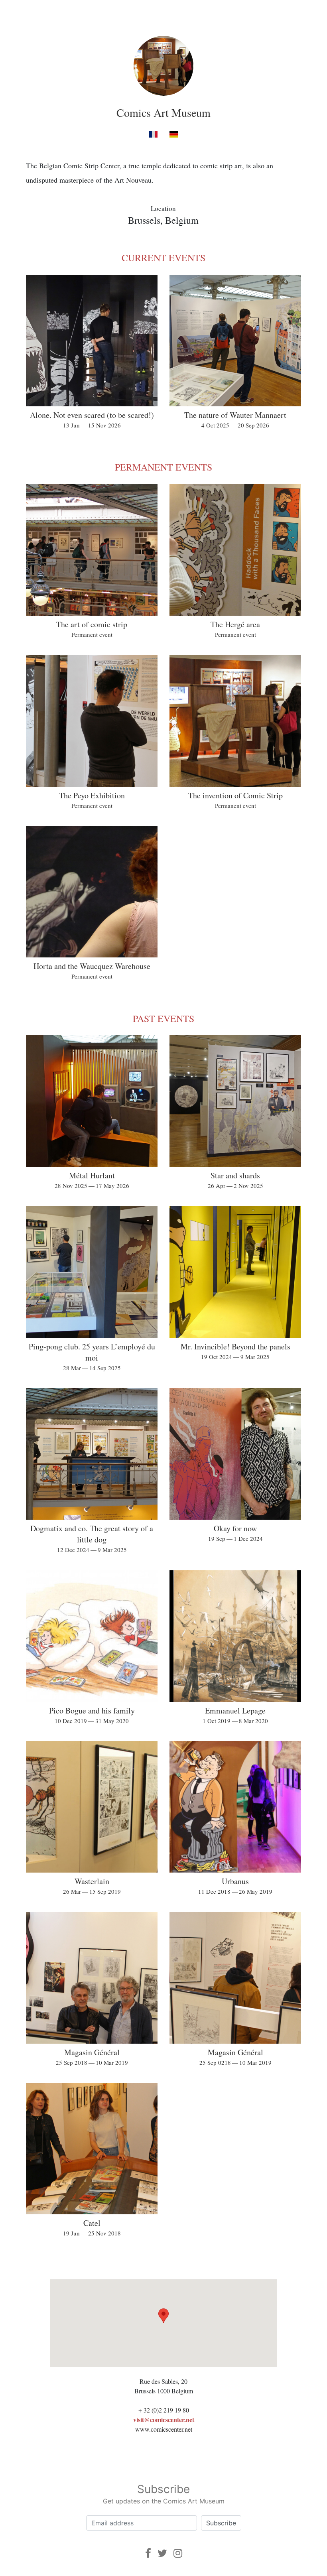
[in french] (153, 134)
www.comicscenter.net (164, 2429)
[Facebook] (148, 2553)
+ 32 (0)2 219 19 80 (164, 2410)
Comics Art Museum (163, 112)
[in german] (174, 134)
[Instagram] (178, 2553)
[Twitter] (162, 2553)
